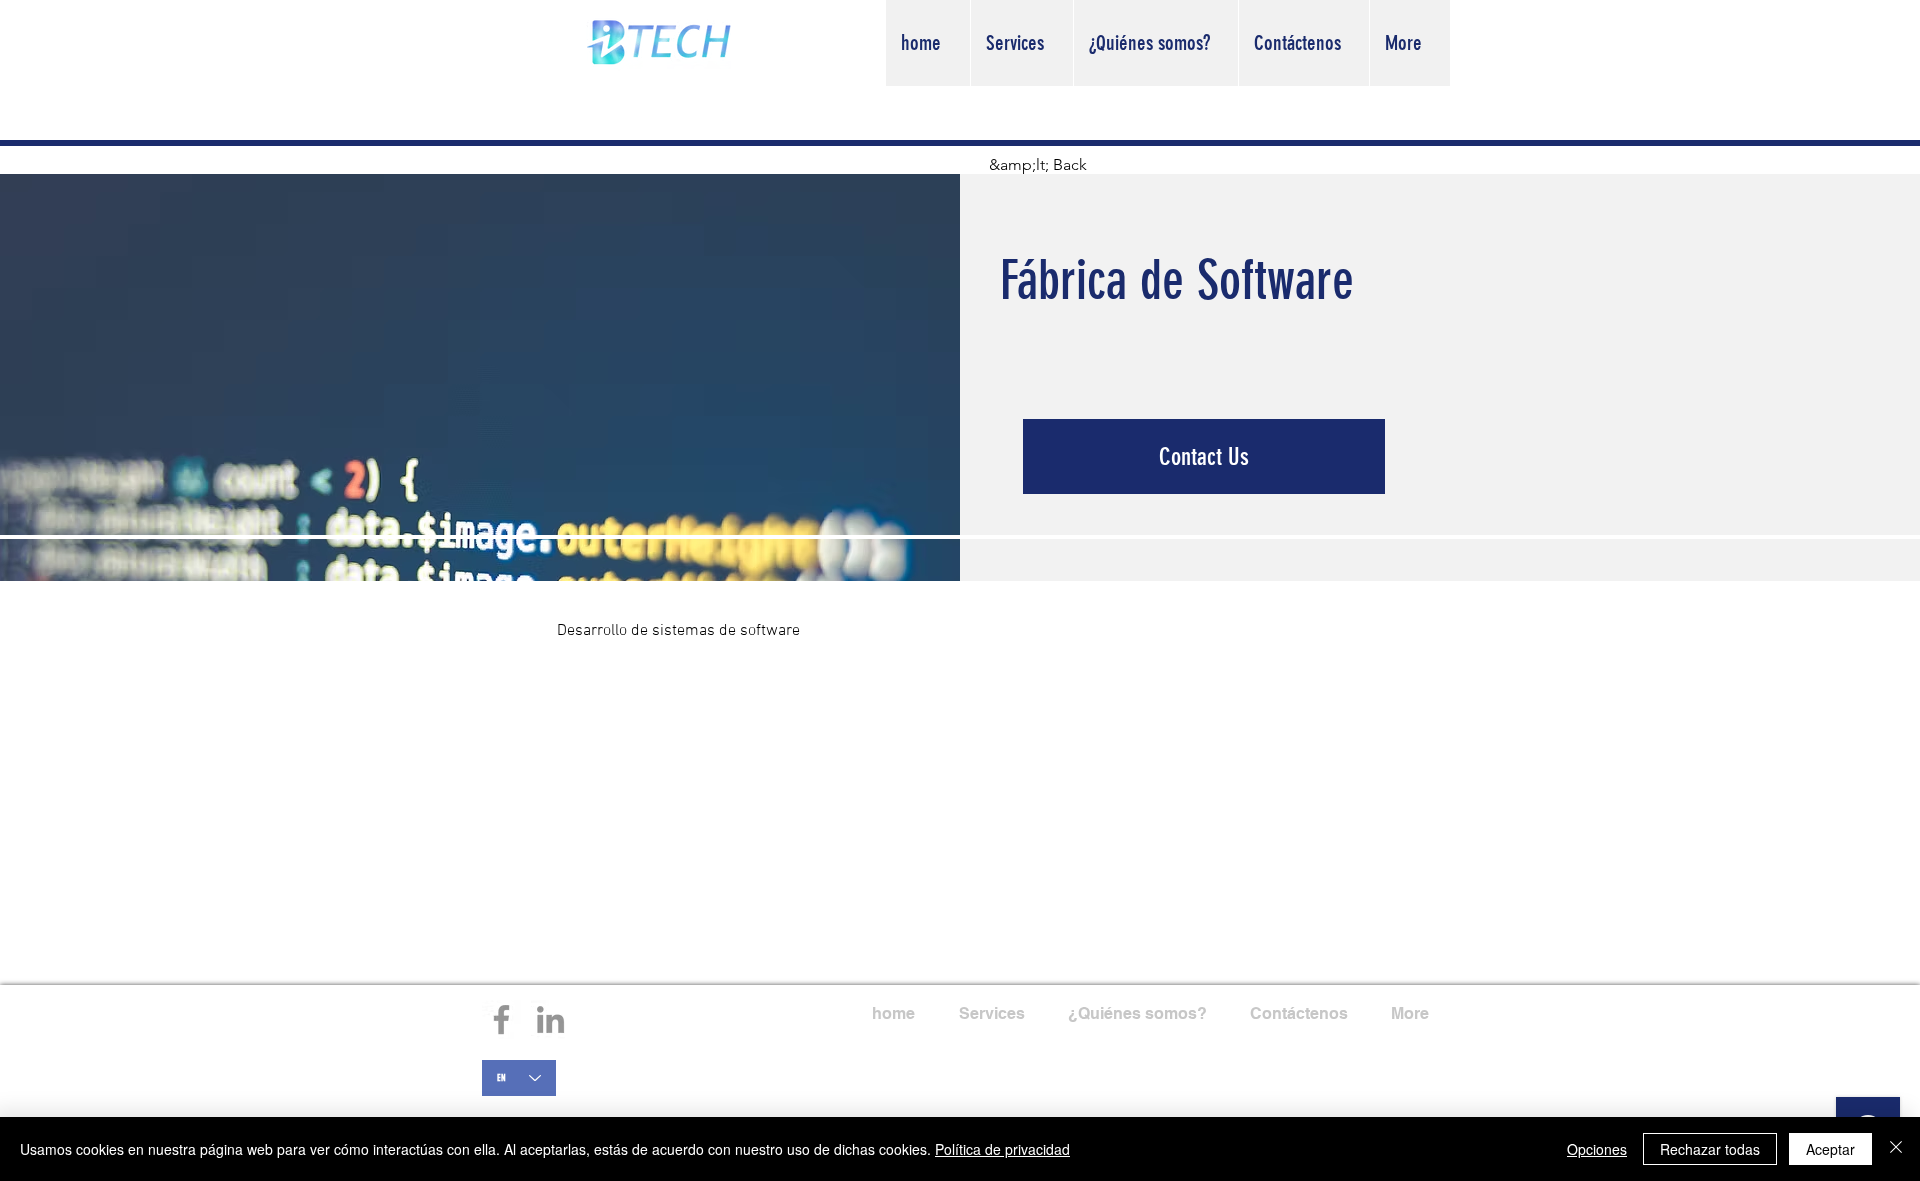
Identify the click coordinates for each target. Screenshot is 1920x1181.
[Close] (1896, 1149)
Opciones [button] (1597, 1149)
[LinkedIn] (550, 1019)
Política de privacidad (1002, 1149)
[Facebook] (501, 1019)
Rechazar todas (1710, 1149)
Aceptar (1830, 1149)
